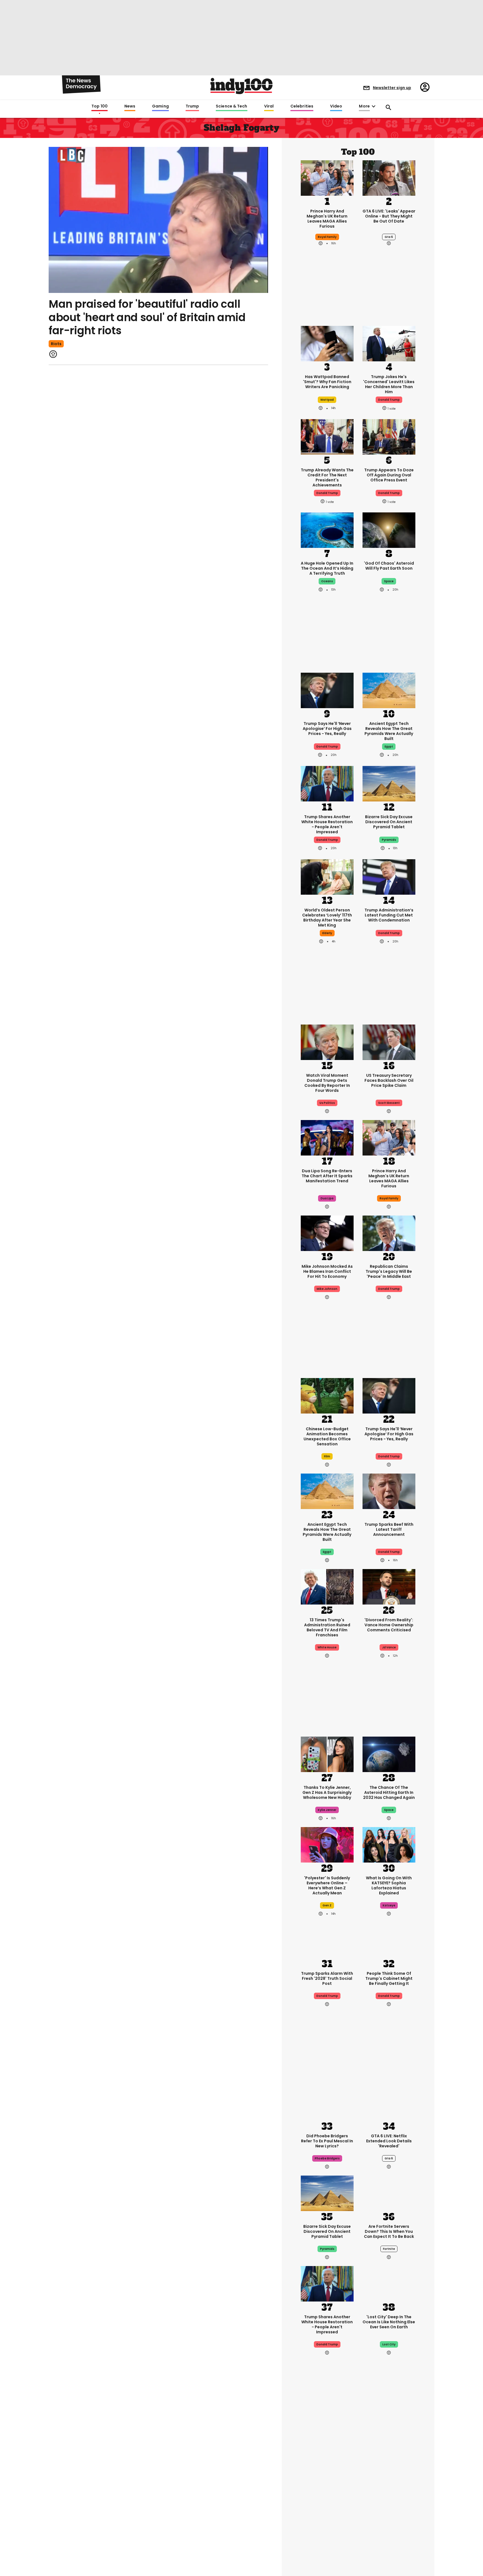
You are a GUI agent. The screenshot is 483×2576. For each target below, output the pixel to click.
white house (327, 1647)
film (327, 1456)
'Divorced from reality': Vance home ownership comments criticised (389, 1625)
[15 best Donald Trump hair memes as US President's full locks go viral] (327, 2451)
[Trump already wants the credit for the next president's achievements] (327, 436)
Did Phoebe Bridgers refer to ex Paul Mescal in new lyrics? (327, 2141)
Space (389, 1810)
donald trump (389, 400)
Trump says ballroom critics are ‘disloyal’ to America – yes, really (389, 2489)
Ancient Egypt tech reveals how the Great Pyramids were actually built (389, 731)
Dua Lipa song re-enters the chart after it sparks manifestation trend (327, 1176)
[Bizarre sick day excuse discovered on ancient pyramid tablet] (389, 783)
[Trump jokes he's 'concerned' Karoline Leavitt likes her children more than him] (389, 343)
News (130, 106)
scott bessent (389, 1103)
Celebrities (302, 106)
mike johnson (327, 1289)
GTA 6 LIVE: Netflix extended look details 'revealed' (389, 2141)
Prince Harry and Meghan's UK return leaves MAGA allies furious (327, 219)
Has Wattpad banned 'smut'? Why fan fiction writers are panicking (327, 382)
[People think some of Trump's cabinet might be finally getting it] (389, 1940)
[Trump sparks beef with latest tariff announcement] (389, 1491)
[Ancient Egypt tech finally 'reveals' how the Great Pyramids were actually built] (389, 690)
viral (327, 2512)
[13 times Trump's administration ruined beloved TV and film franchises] (327, 1586)
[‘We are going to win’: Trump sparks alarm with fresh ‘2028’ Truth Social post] (327, 1940)
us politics (327, 1103)
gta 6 (389, 237)
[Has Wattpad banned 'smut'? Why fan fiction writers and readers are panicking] (327, 343)
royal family (327, 237)
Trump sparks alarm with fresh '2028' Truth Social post (327, 1978)
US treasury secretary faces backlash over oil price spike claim (389, 1080)
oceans (327, 581)
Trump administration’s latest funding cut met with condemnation (389, 915)
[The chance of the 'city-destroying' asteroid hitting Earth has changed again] (389, 1754)
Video (336, 106)
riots (56, 344)
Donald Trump (327, 747)
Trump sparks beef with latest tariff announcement (389, 1529)
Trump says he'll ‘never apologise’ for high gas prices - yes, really (327, 729)
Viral (269, 106)
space (389, 581)
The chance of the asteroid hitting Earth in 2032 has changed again (389, 1792)
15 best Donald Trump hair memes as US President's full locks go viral (327, 2492)
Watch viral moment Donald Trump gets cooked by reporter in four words (327, 1083)
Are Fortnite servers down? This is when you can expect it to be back (389, 2231)
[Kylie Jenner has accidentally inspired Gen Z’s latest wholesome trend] (327, 1754)
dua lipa (327, 1198)
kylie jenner (327, 1810)
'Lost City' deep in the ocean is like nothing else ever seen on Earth (389, 2322)
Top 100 (100, 106)
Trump (192, 106)
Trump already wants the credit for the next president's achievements (327, 478)
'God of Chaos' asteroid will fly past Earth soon (389, 566)
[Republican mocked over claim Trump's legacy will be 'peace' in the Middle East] (389, 1233)
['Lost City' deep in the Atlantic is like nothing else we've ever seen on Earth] (389, 2283)
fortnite (389, 2249)
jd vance (389, 1647)
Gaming (160, 106)
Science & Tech (231, 106)
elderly (327, 933)
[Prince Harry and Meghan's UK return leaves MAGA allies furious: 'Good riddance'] (327, 177)
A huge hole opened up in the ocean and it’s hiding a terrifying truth (327, 568)
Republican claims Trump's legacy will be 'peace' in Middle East (389, 1271)
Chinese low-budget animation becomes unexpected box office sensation (327, 1436)
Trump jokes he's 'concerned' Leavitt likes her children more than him (389, 384)
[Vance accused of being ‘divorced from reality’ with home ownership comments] (389, 1586)
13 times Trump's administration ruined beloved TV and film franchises (327, 1627)
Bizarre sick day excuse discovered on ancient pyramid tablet (389, 822)
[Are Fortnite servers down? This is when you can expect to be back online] (389, 2193)
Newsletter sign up (392, 88)
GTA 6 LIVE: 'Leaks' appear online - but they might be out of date (389, 216)
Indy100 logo (241, 86)
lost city (389, 2344)
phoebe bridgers (327, 2158)
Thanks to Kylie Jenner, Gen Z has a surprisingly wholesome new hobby (327, 1792)
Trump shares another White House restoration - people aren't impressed (327, 824)
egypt (389, 747)
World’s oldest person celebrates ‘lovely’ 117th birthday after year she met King (327, 918)
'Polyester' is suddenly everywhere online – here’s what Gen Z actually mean (327, 1885)
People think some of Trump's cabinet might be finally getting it (389, 1978)
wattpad (327, 400)
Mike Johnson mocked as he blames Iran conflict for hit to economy (327, 1271)
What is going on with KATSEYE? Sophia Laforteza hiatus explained (389, 1885)
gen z (327, 1905)
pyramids (389, 840)
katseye (389, 1905)
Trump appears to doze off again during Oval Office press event (389, 475)
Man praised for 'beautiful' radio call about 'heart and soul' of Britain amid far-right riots (147, 317)
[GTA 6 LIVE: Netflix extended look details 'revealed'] (389, 2102)
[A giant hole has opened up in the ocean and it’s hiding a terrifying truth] (327, 530)
